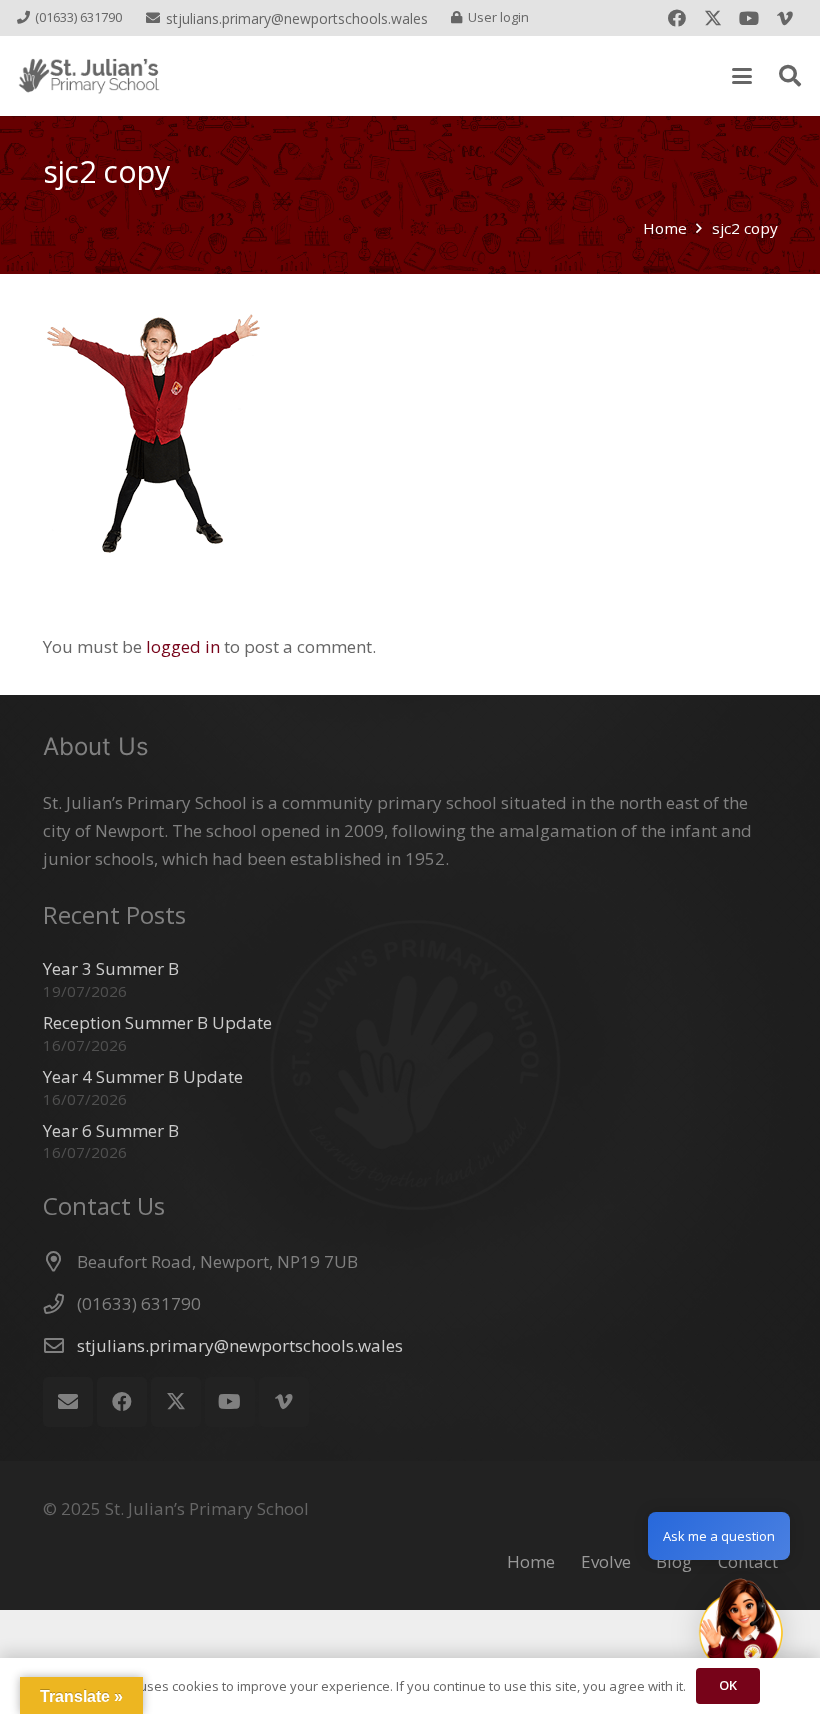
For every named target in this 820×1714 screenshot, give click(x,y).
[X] (713, 18)
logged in (183, 646)
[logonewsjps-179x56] (89, 76)
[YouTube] (749, 18)
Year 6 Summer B (111, 1130)
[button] (741, 76)
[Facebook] (677, 18)
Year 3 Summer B (111, 968)
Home (531, 1561)
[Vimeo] (785, 18)
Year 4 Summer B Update (143, 1076)
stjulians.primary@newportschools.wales (240, 1345)
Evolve (606, 1561)
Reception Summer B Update (157, 1022)
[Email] (68, 1402)
